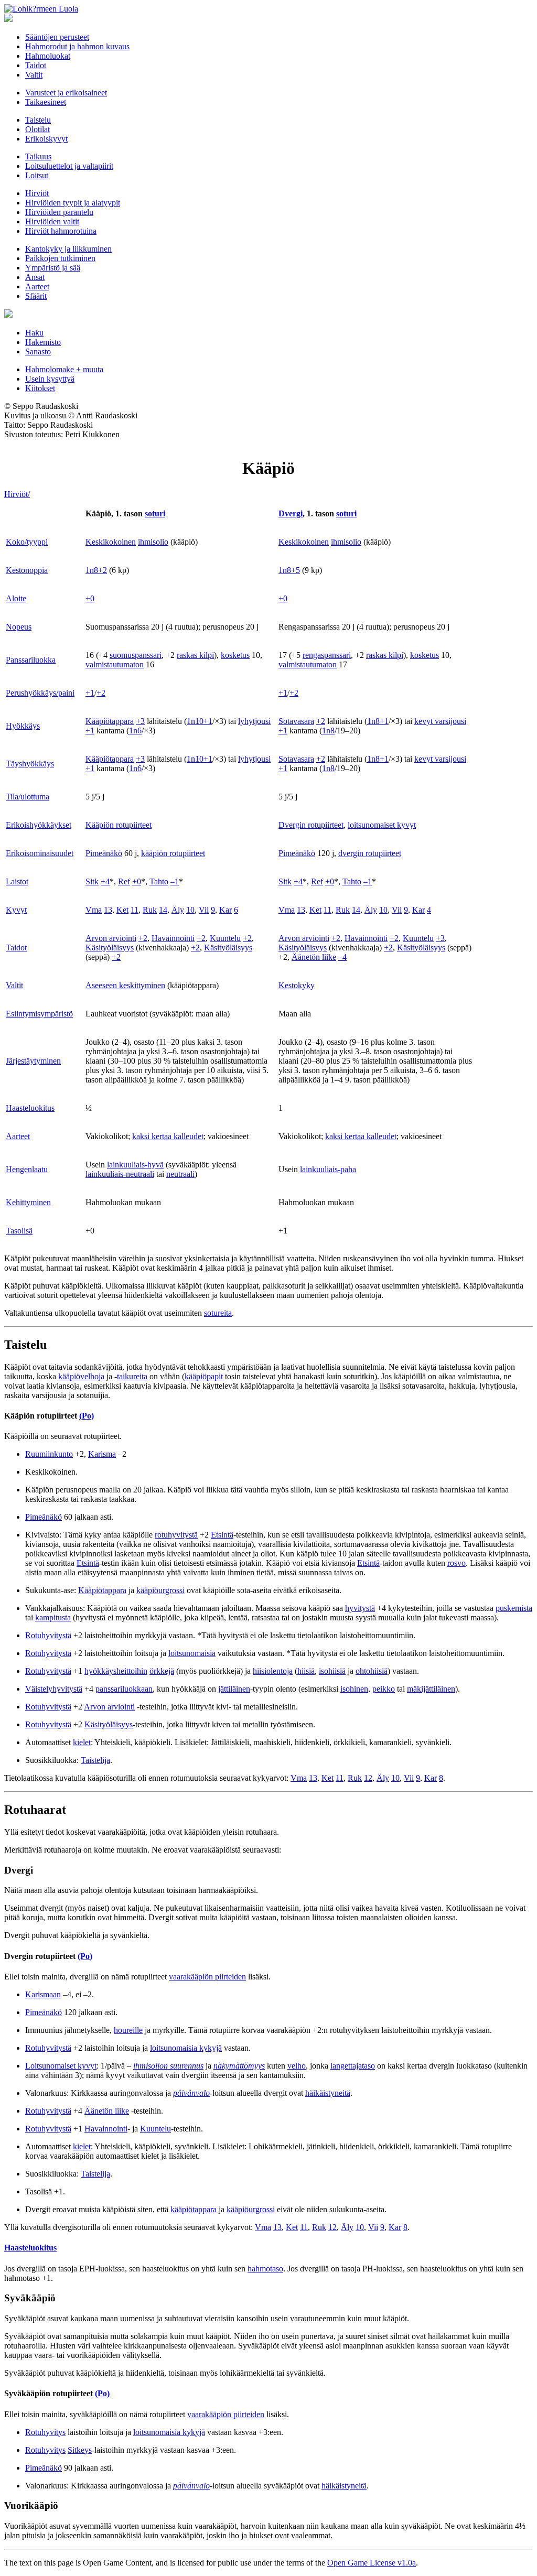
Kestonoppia (27, 570)
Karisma (102, 1454)
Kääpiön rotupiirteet (119, 825)
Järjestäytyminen (33, 1061)
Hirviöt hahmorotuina (61, 231)
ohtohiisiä (372, 1671)
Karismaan (43, 1994)
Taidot (36, 65)
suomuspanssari (136, 655)
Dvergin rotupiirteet (311, 825)
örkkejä (162, 1671)
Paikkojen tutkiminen (60, 258)
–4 (342, 957)
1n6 (135, 730)
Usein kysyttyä (50, 379)
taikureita (132, 1376)
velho (297, 2066)
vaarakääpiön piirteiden (207, 1977)
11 (135, 910)
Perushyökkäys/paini (40, 693)
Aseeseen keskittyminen (125, 985)
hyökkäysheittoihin (116, 1671)
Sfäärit (36, 296)
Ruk (150, 910)
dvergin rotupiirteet (370, 853)
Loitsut (37, 175)
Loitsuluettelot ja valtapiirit (69, 166)
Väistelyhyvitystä (54, 1689)
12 (368, 1778)
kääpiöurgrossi (160, 1590)
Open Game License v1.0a (372, 2563)
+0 (90, 598)
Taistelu (38, 120)
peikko (384, 1689)
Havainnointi (173, 938)
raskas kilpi (195, 655)
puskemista (514, 1608)
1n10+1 (200, 721)
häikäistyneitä (328, 2093)
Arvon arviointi (111, 938)
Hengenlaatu (27, 1169)
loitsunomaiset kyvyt (382, 825)
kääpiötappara (194, 2209)
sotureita (218, 1313)
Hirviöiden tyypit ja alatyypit (73, 203)
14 (163, 910)
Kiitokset (40, 388)
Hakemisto (43, 342)
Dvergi (291, 513)
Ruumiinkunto (49, 1454)
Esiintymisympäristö (39, 1014)
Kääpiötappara (110, 721)
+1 (90, 693)
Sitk (92, 881)
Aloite (16, 598)
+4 (105, 881)
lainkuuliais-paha (328, 1169)
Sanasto (38, 351)
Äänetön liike (314, 957)
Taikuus (38, 156)
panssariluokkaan (124, 1689)
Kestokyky (297, 985)
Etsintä (222, 1535)
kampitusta (53, 1617)
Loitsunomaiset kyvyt (61, 2066)
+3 (140, 721)
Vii (204, 910)
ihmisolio (153, 542)
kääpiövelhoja (81, 1376)
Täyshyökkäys (30, 764)
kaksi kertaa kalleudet (168, 1136)
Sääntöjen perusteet (57, 37)
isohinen (354, 1689)
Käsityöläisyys (110, 948)
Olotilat (37, 129)
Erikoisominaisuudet (40, 853)
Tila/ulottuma (28, 797)
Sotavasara (296, 721)
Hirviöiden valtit (52, 221)
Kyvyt (16, 910)
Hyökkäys (23, 726)
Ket (122, 910)
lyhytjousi (254, 721)
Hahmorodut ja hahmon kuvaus (77, 46)
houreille (128, 2030)
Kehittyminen (28, 1202)
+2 (101, 693)
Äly (178, 910)
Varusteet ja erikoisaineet (66, 93)
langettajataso (353, 2066)
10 (190, 910)
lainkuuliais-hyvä (135, 1165)
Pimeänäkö (104, 853)
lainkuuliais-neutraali (120, 1174)
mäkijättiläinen (431, 1689)
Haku (34, 333)
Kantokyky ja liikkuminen (68, 249)
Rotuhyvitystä (48, 1635)
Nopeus (19, 627)
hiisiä (306, 1671)
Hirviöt (37, 193)
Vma (94, 910)
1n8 (328, 730)
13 (108, 910)
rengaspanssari (327, 655)
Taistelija (95, 1760)
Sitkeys (80, 2450)
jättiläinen (234, 1689)
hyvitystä (360, 1608)
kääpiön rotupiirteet (173, 853)
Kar (225, 910)
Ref (124, 881)
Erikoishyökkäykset (39, 825)
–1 (175, 881)
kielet (82, 1742)
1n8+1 (378, 721)
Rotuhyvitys (45, 2432)
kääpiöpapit (204, 1376)
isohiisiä (332, 1671)
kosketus (235, 655)
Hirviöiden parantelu (59, 212)
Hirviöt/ (17, 494)
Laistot (17, 881)
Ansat (35, 277)
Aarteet (37, 286)
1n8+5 (289, 570)
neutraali (180, 1174)
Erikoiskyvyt (46, 139)
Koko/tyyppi (27, 542)
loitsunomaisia (192, 1653)
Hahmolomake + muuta (64, 369)
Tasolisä (19, 1231)
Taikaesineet (46, 102)
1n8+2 (96, 570)
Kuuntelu (225, 938)
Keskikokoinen (111, 542)
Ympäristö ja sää (53, 268)
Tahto (159, 881)
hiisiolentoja (273, 1671)
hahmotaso (265, 2269)
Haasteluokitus (30, 1108)
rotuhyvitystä (176, 1535)
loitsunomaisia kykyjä (186, 2048)
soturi (155, 513)
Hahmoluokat (48, 56)
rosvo (457, 1563)
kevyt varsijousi (440, 721)
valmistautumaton (115, 664)
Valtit (34, 75)
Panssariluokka (31, 660)
